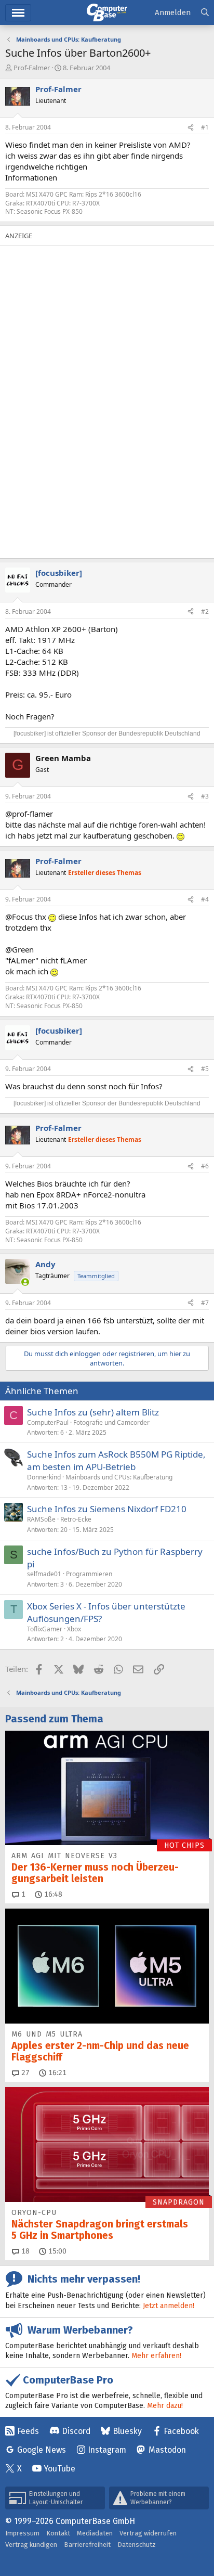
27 (24, 2073)
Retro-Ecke (76, 1519)
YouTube (59, 2469)
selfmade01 (44, 1574)
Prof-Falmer (32, 68)
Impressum (22, 2533)
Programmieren (89, 1574)
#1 (205, 127)
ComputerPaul (48, 1422)
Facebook (181, 2431)
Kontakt (58, 2533)
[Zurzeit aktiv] (25, 1282)
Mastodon (167, 2450)
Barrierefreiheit (87, 2545)
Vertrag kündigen (31, 2545)
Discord (76, 2431)
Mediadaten (95, 2533)
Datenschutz (137, 2545)
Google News (42, 2450)
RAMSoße (41, 1519)
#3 (205, 796)
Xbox (74, 1629)
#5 (205, 1069)
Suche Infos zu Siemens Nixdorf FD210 (107, 1509)
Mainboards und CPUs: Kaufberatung (119, 1477)
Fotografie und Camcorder (111, 1422)
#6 (205, 1166)
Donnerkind (44, 1477)
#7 (205, 1303)
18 (24, 2251)
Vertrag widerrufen (148, 2533)
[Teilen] (191, 128)
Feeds (28, 2431)
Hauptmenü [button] (18, 13)
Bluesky (127, 2431)
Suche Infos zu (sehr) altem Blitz (93, 1412)
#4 (205, 899)
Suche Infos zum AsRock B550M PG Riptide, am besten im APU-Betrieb (116, 1460)
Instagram (107, 2450)
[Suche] (205, 13)
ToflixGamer (45, 1629)
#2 (205, 611)
